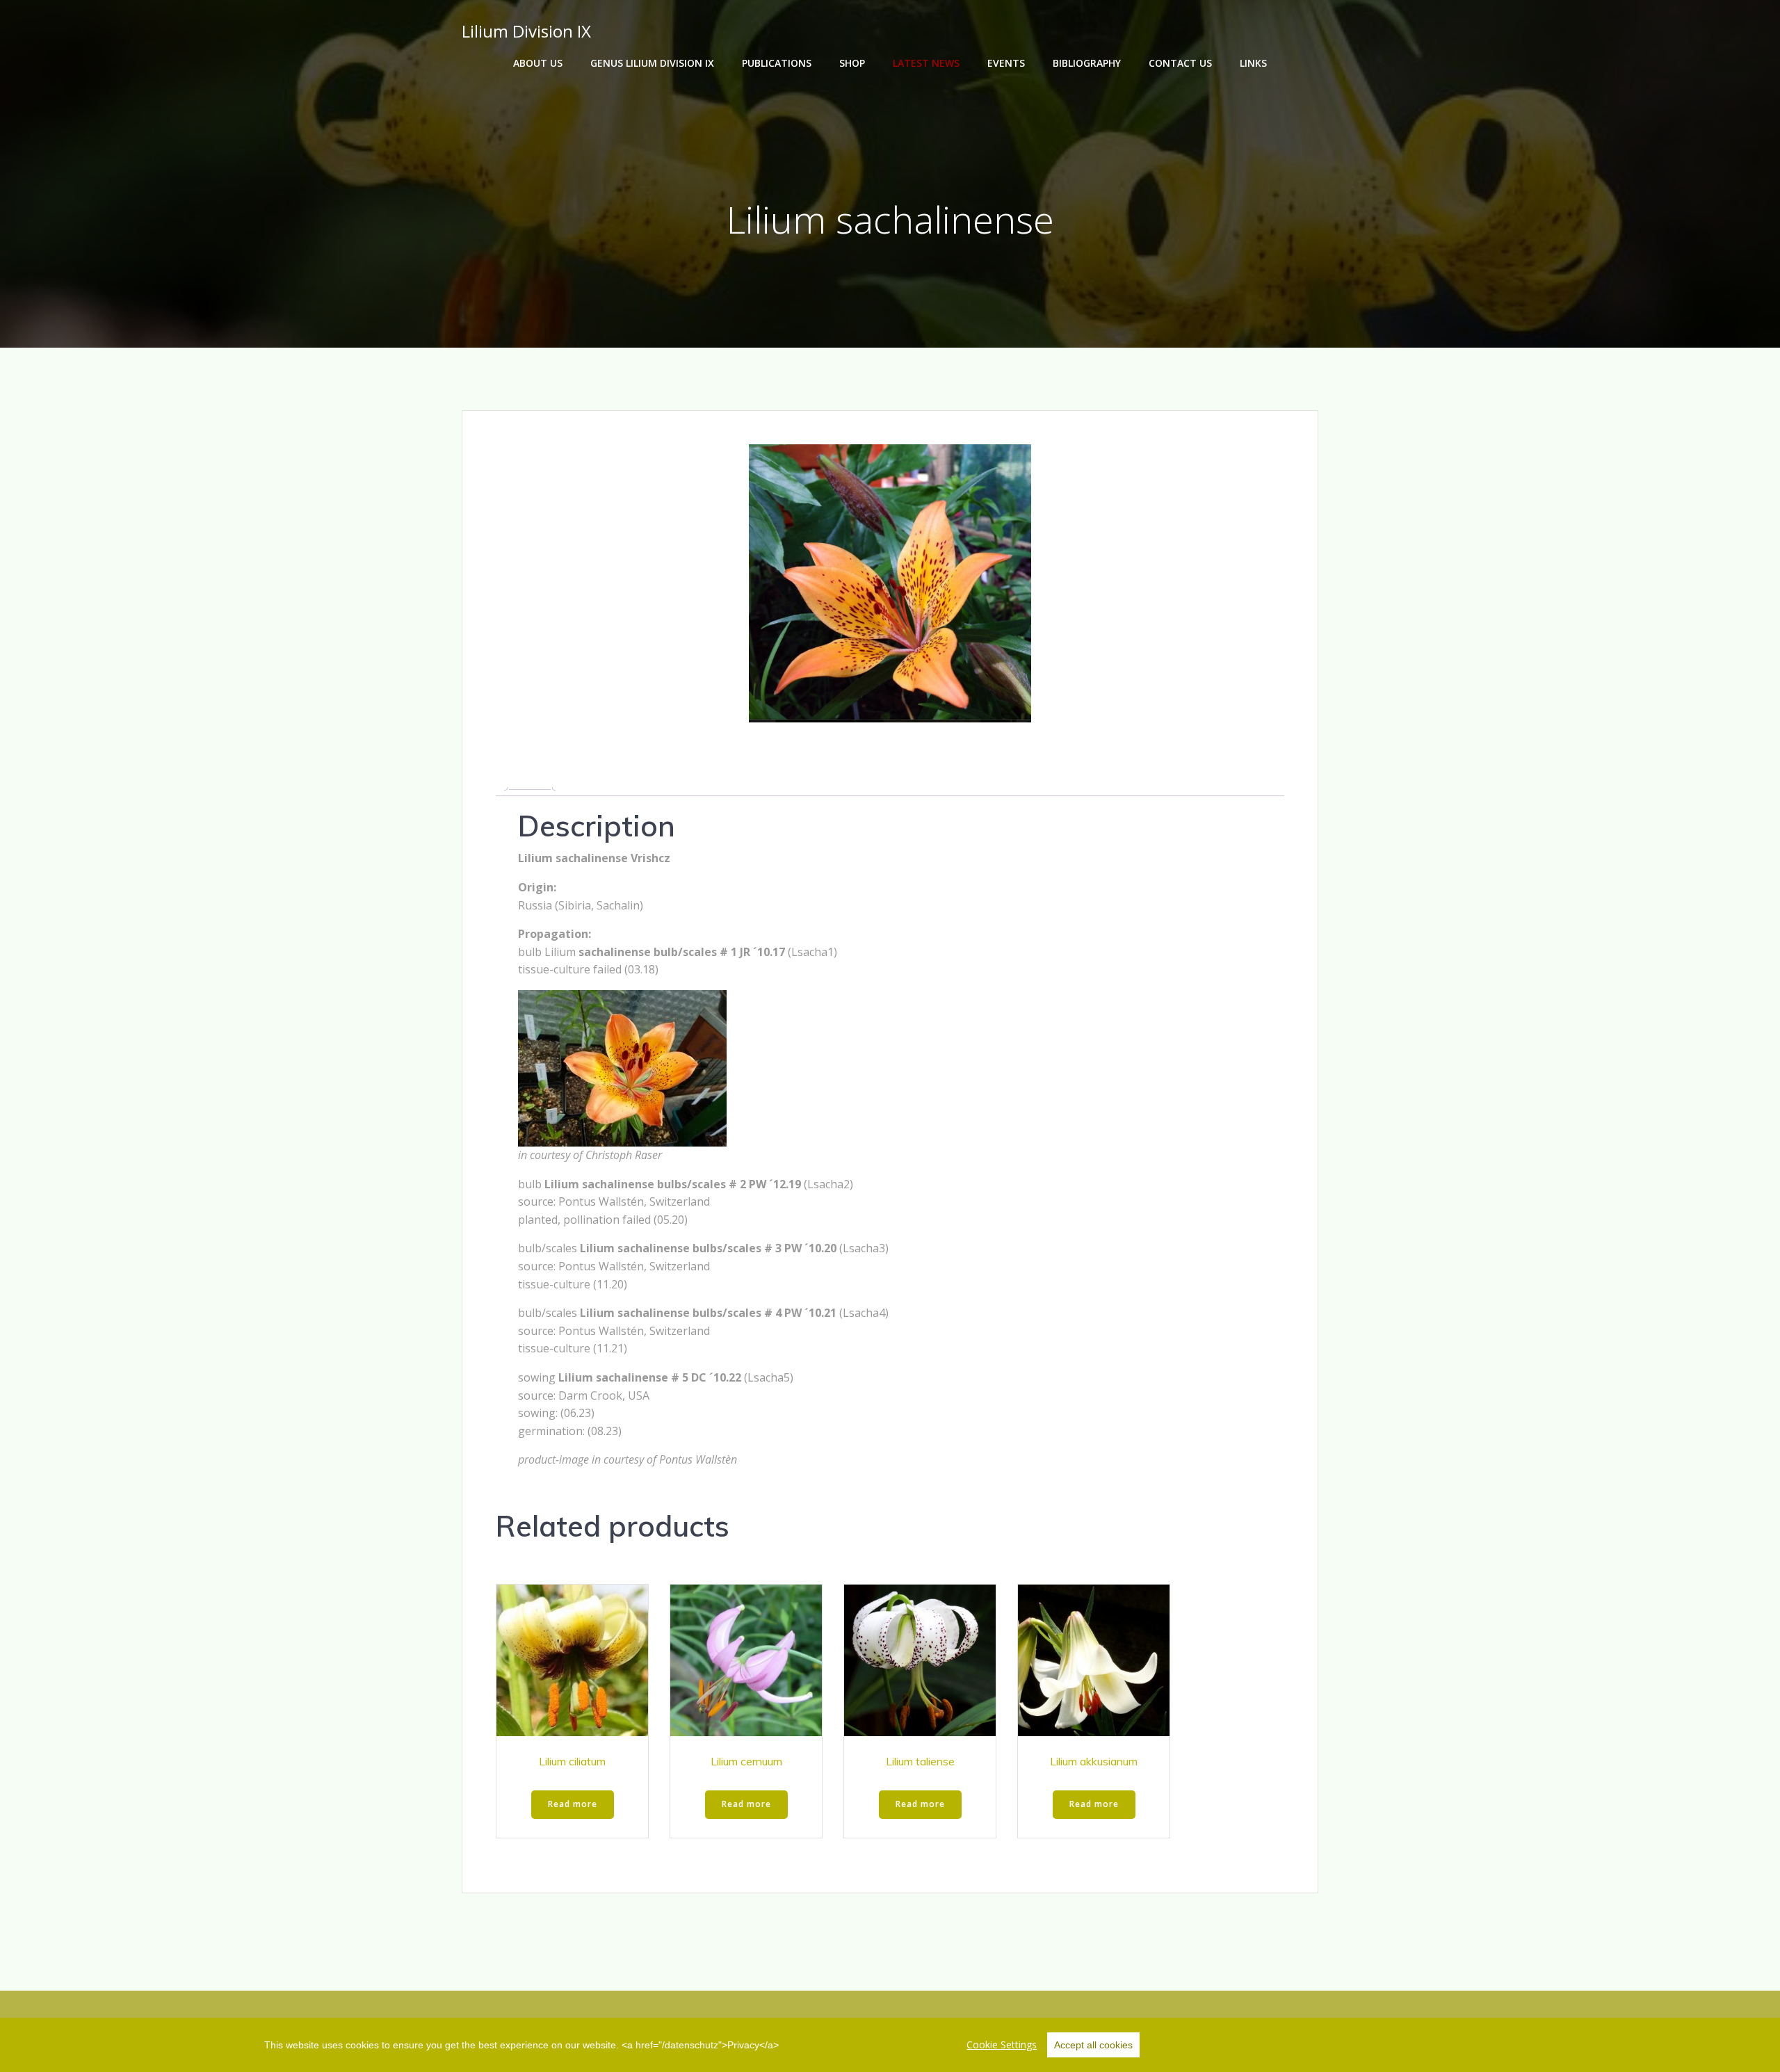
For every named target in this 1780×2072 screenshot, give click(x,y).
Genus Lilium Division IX (652, 63)
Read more (573, 1804)
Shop (852, 63)
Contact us (1180, 63)
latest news (926, 63)
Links (1253, 63)
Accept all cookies (1093, 2045)
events (1006, 63)
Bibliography (1087, 63)
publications (777, 63)
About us (538, 63)
